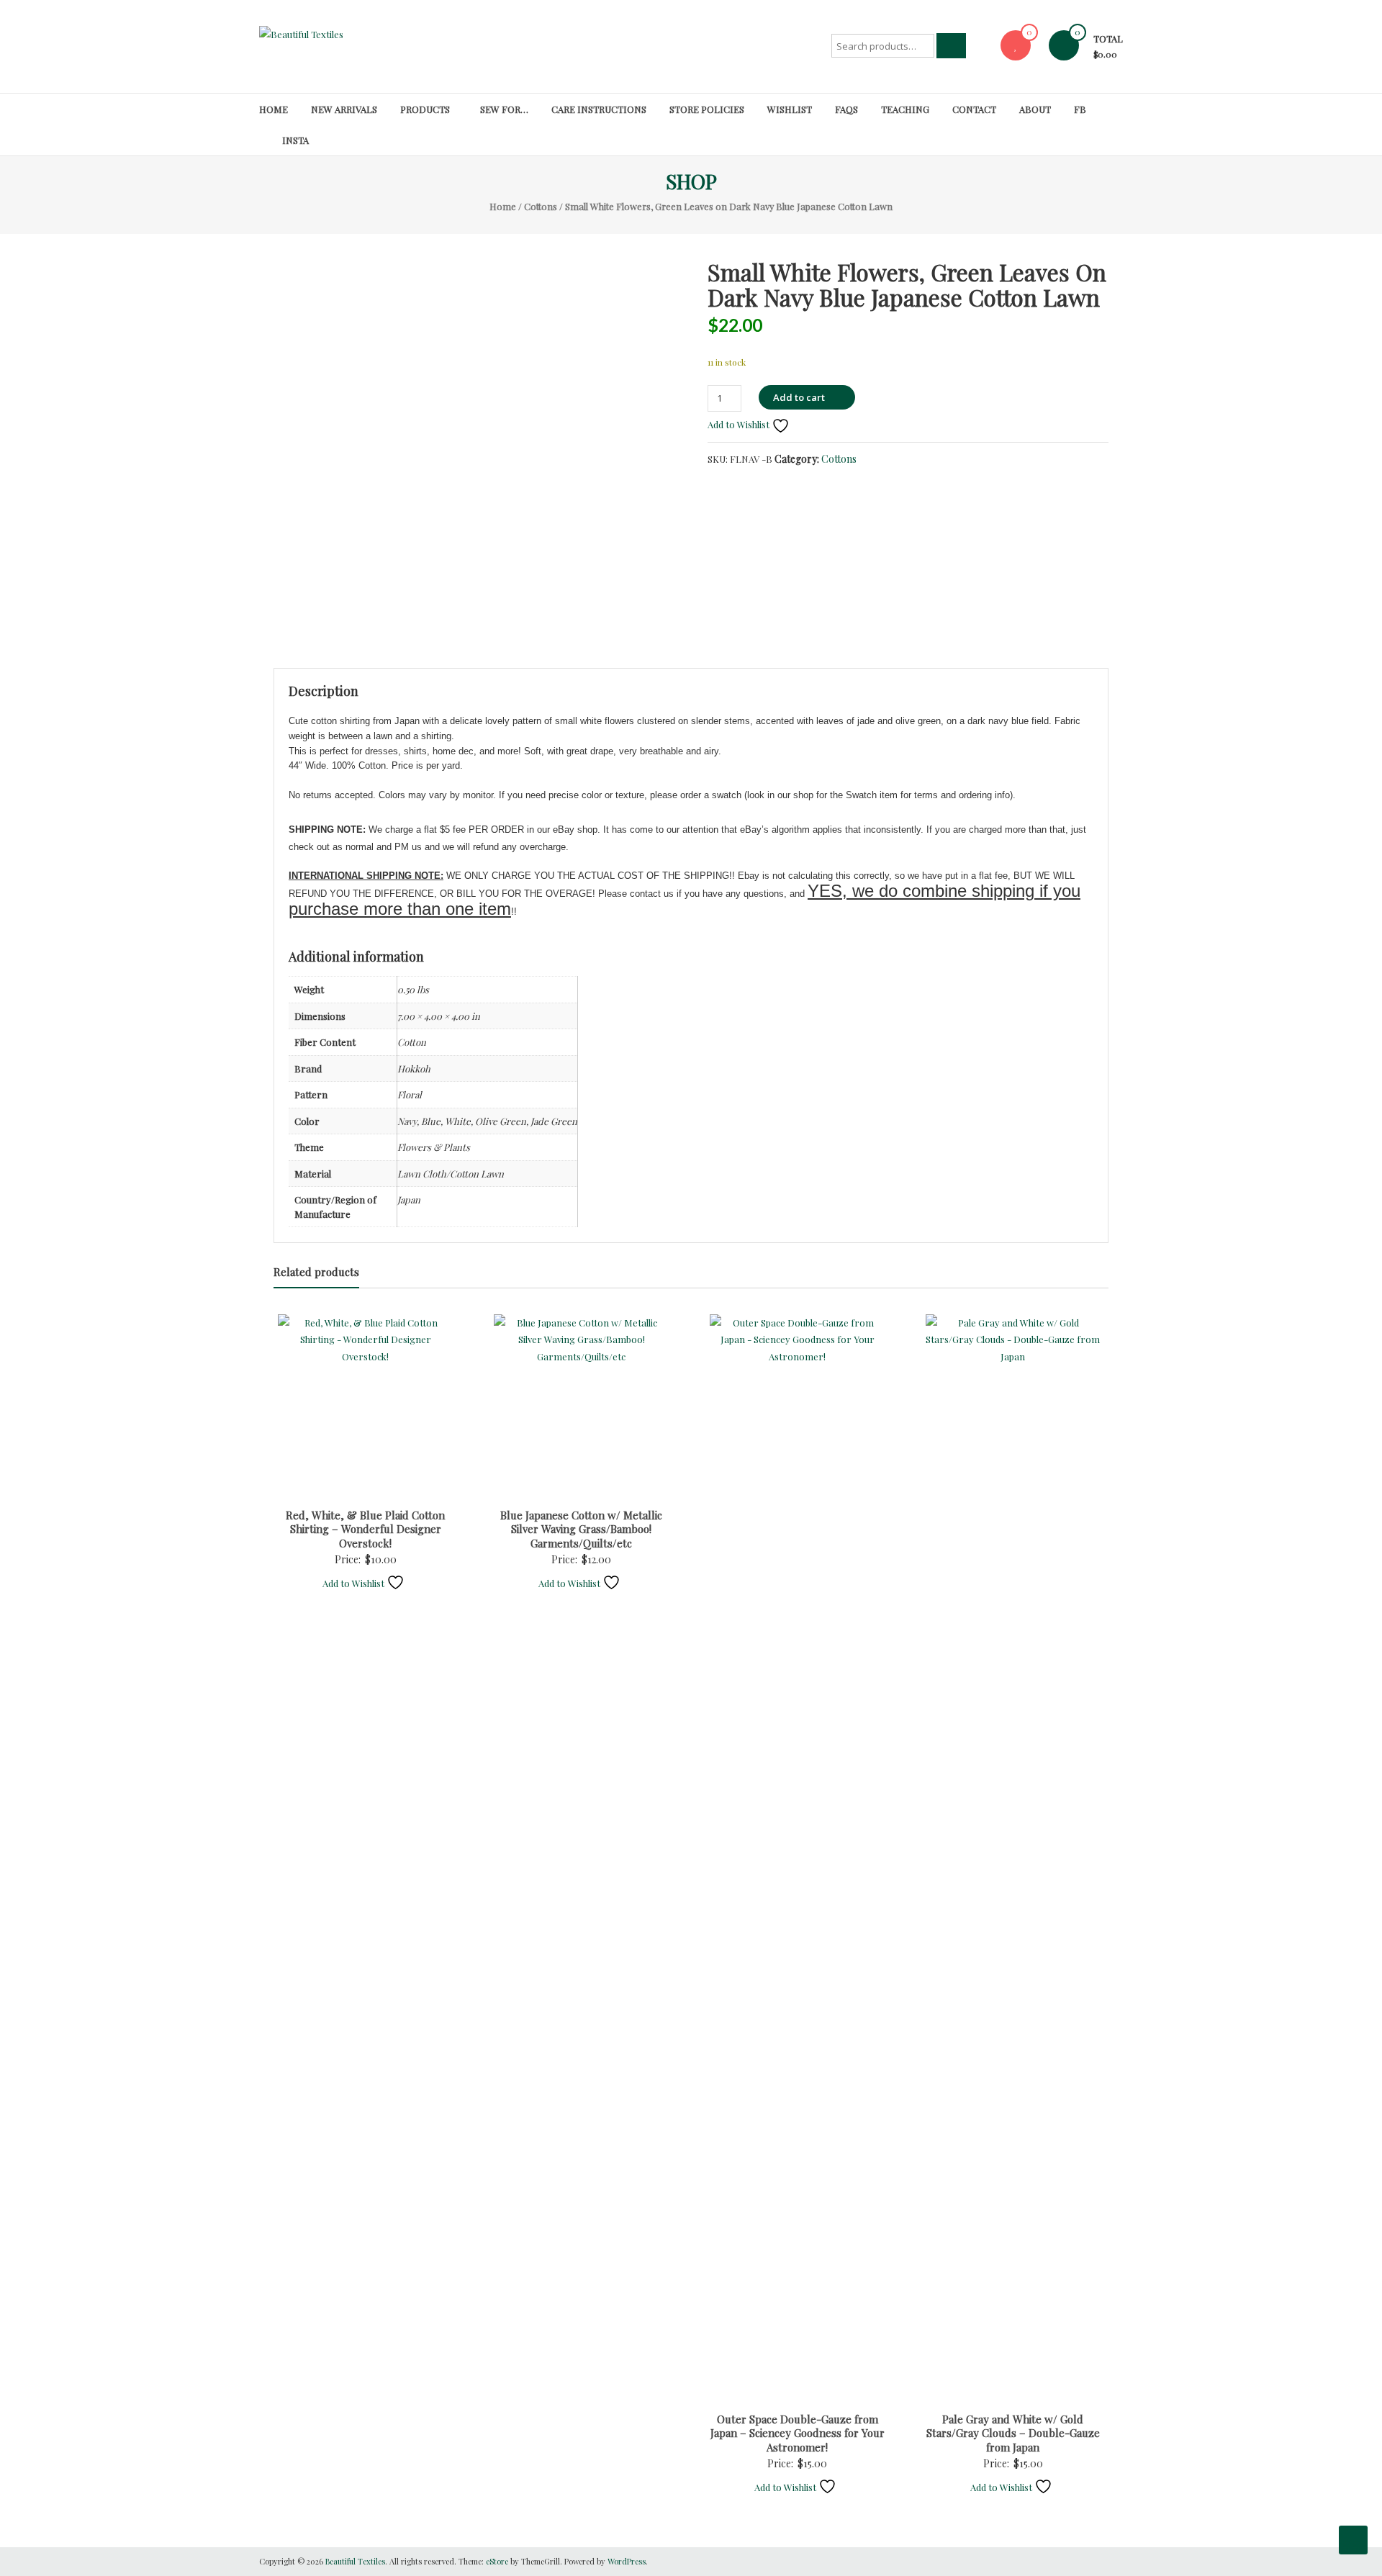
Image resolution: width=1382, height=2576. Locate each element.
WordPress (627, 2561)
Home (274, 109)
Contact (974, 109)
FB (1080, 109)
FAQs (846, 109)
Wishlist (790, 109)
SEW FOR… (504, 109)
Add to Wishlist (740, 424)
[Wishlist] (1016, 45)
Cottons (541, 206)
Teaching (905, 109)
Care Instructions (599, 109)
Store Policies (707, 109)
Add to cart (799, 397)
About (1035, 109)
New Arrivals (344, 109)
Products (425, 109)
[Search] (951, 46)
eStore (497, 2561)
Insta (295, 140)
